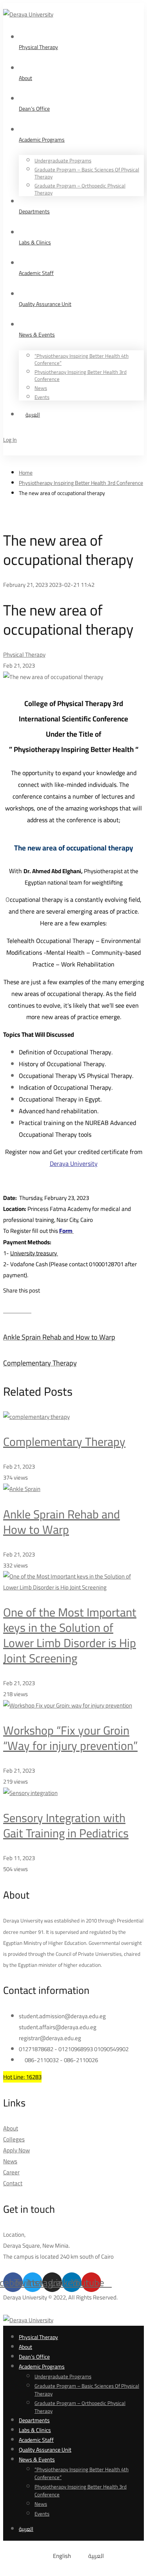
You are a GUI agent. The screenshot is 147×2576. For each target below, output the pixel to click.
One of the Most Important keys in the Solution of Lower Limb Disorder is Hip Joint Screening (70, 1635)
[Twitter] (6, 1310)
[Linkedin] (18, 1310)
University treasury (34, 1253)
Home (26, 473)
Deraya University (74, 1163)
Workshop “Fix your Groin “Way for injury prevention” (70, 1738)
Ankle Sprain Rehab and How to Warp (62, 1522)
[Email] (29, 1310)
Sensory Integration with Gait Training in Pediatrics (66, 1825)
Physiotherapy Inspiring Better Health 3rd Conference (81, 483)
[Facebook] (12, 1310)
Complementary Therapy (64, 1442)
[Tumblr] (24, 1310)
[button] (73, 2267)
